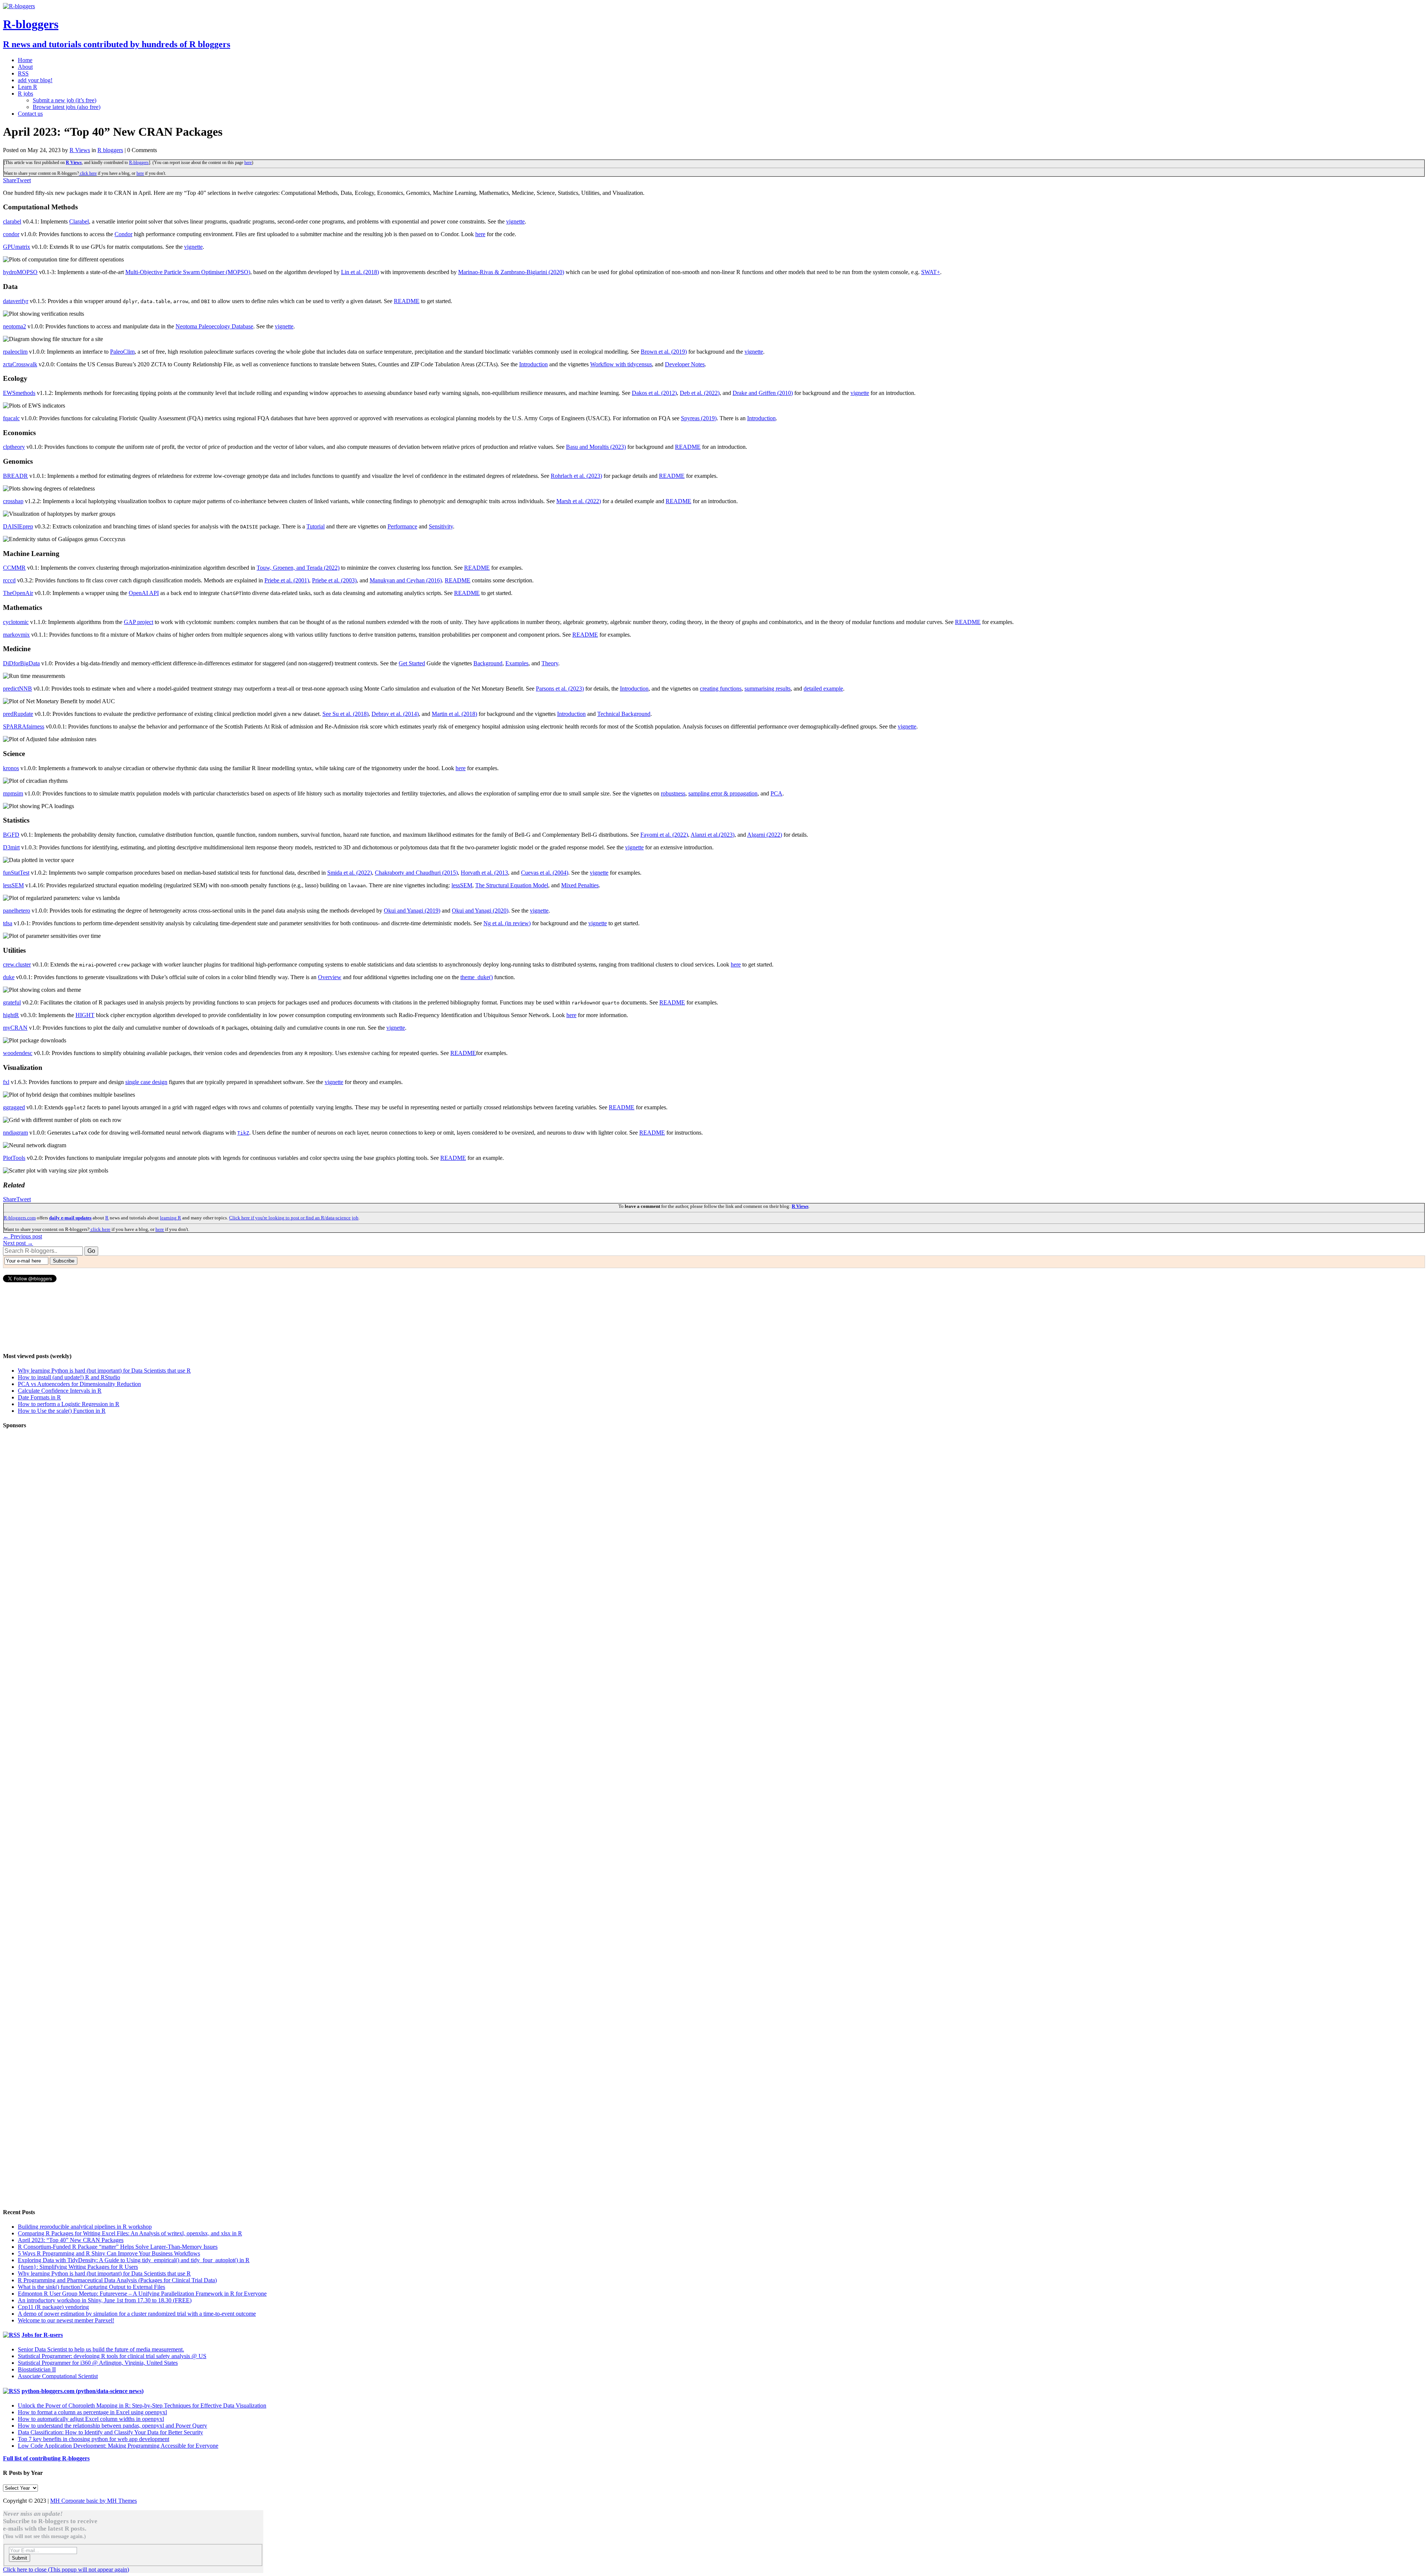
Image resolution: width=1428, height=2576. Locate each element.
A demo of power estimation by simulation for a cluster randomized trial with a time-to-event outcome (137, 2314)
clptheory (14, 447)
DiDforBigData (21, 663)
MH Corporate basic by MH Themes (94, 2501)
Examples (517, 663)
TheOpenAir (18, 593)
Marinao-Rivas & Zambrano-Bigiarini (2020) (511, 272)
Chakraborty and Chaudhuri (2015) (416, 873)
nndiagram (15, 1133)
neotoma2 (15, 326)
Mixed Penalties (580, 885)
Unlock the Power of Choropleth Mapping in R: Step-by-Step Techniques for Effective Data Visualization (142, 2405)
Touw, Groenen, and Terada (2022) (298, 568)
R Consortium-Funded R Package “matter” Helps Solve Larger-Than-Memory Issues (118, 2247)
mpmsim (13, 793)
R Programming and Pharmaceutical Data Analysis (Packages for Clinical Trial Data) (117, 2280)
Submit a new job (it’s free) (65, 100)
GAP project (139, 622)
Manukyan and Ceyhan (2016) (406, 580)
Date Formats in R (39, 1397)
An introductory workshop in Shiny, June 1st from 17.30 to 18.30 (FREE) (105, 2300)
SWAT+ (931, 272)
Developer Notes (685, 364)
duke (9, 977)
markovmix (16, 635)
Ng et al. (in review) (507, 923)
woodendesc (18, 1053)
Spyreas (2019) (699, 418)
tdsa (8, 923)
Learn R (28, 87)
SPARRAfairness (24, 726)
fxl (6, 1082)
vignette (515, 221)
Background (488, 663)
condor (11, 234)
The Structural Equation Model (512, 885)
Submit (20, 2558)
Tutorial (316, 526)
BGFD (11, 835)
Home (25, 60)
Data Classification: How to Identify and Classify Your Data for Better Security (110, 2432)
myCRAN (15, 1028)
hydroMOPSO (20, 272)
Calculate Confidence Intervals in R (60, 1391)
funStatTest (16, 873)
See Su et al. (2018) (345, 714)
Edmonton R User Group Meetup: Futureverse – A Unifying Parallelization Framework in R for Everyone (142, 2294)
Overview (330, 977)
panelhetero (17, 911)
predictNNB (17, 689)
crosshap (13, 501)
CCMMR (14, 568)
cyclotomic (16, 622)
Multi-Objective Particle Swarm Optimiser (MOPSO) (188, 272)
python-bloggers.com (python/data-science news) (83, 2391)
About (25, 67)
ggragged (14, 1107)
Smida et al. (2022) (350, 873)
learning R (171, 1218)
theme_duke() (477, 977)
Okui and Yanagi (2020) (480, 911)
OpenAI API (144, 593)
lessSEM (13, 885)
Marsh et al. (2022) (579, 501)
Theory (550, 663)
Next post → (18, 1243)
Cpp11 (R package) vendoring (53, 2307)
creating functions (721, 689)
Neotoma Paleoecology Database (214, 326)
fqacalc (11, 418)
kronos (11, 768)
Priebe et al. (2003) (334, 580)
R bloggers (110, 150)
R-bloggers (139, 163)
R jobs (25, 94)
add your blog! (35, 80)
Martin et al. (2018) (454, 714)
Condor (123, 234)
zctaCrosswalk (20, 364)
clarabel (12, 221)
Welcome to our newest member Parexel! (66, 2320)
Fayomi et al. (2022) (664, 835)
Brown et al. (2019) (664, 352)
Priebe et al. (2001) (287, 580)
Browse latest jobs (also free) (67, 107)
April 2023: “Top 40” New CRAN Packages (71, 2240)
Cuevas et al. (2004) (545, 873)
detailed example (823, 689)
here (248, 163)
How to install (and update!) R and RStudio (69, 1377)
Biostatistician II (37, 2369)
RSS (23, 73)
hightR (11, 1015)
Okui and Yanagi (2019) (412, 911)
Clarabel (79, 221)
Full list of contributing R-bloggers (46, 2458)
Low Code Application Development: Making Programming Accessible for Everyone (118, 2446)
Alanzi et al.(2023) (713, 835)
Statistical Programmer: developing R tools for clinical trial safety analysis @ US (112, 2356)
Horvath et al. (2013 (484, 873)
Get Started (412, 663)
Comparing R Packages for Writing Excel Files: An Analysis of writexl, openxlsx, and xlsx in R (130, 2233)
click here (88, 173)
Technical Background (624, 714)
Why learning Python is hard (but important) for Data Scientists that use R (104, 1371)
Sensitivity (441, 526)
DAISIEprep (18, 526)
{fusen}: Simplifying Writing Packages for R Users (78, 2267)
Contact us (30, 114)
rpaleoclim (15, 352)
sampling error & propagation (723, 793)
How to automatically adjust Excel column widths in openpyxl (91, 2419)
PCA (776, 793)
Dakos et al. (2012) (654, 393)
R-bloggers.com (20, 1218)
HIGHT (85, 1015)
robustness (673, 793)
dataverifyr (16, 301)
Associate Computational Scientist (58, 2376)
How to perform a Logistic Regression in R (69, 1404)
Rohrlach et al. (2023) (576, 476)
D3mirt (11, 847)
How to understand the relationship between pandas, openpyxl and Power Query (112, 2426)
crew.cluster (17, 964)
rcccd (9, 580)
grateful (12, 1002)
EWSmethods (19, 393)
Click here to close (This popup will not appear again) (66, 2569)
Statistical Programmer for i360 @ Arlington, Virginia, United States (98, 2363)
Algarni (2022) (765, 835)
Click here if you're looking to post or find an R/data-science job (294, 1218)
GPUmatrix (17, 247)
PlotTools (14, 1158)
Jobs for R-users (42, 2335)
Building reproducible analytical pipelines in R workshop (85, 2227)
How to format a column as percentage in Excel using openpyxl (92, 2412)
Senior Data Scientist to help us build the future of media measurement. (101, 2349)
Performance (402, 526)
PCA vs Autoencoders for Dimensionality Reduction (79, 1384)
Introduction (533, 364)
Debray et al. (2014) (395, 714)
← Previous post (22, 1236)
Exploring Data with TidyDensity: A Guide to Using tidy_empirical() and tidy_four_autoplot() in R (134, 2260)
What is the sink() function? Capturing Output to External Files (91, 2287)
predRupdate (18, 714)
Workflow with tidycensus (621, 364)
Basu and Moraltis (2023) (596, 447)
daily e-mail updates (70, 1218)
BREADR (15, 476)
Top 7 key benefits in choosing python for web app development (94, 2439)
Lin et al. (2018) (360, 272)
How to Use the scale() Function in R (62, 1411)
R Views (80, 150)
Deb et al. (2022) (700, 393)
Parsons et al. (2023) (560, 689)
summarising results (768, 689)
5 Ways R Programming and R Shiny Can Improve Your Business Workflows (109, 2253)
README (407, 301)
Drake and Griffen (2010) (763, 393)
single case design (146, 1082)
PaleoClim (122, 352)
